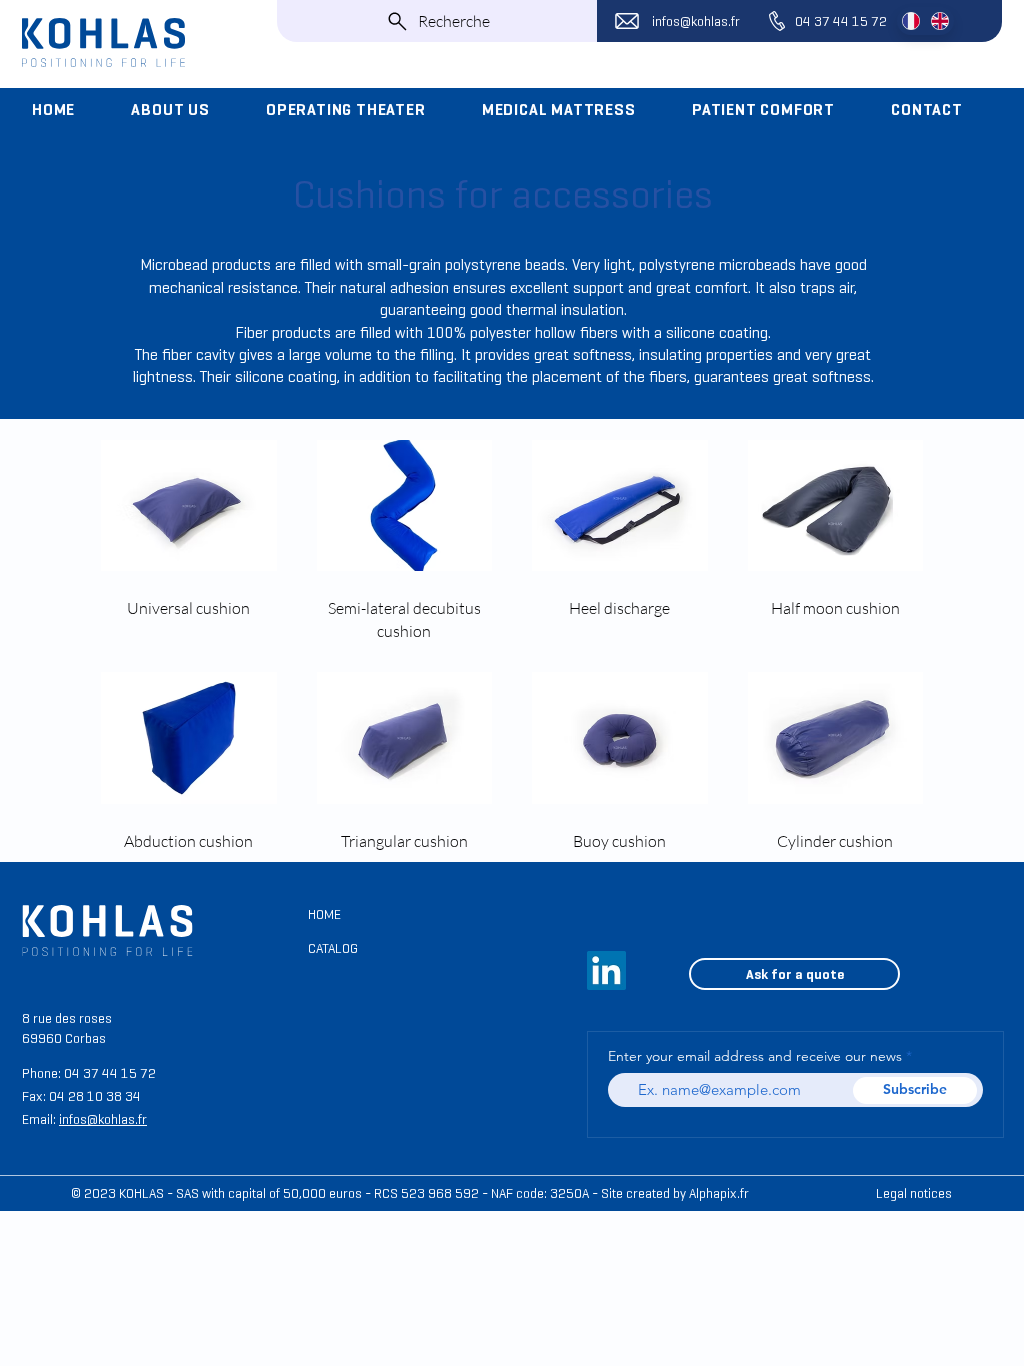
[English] (939, 21)
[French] (911, 21)
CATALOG (333, 948)
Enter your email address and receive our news (755, 1056)
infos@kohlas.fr (696, 21)
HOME (324, 914)
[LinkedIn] (606, 970)
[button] (184, 110)
